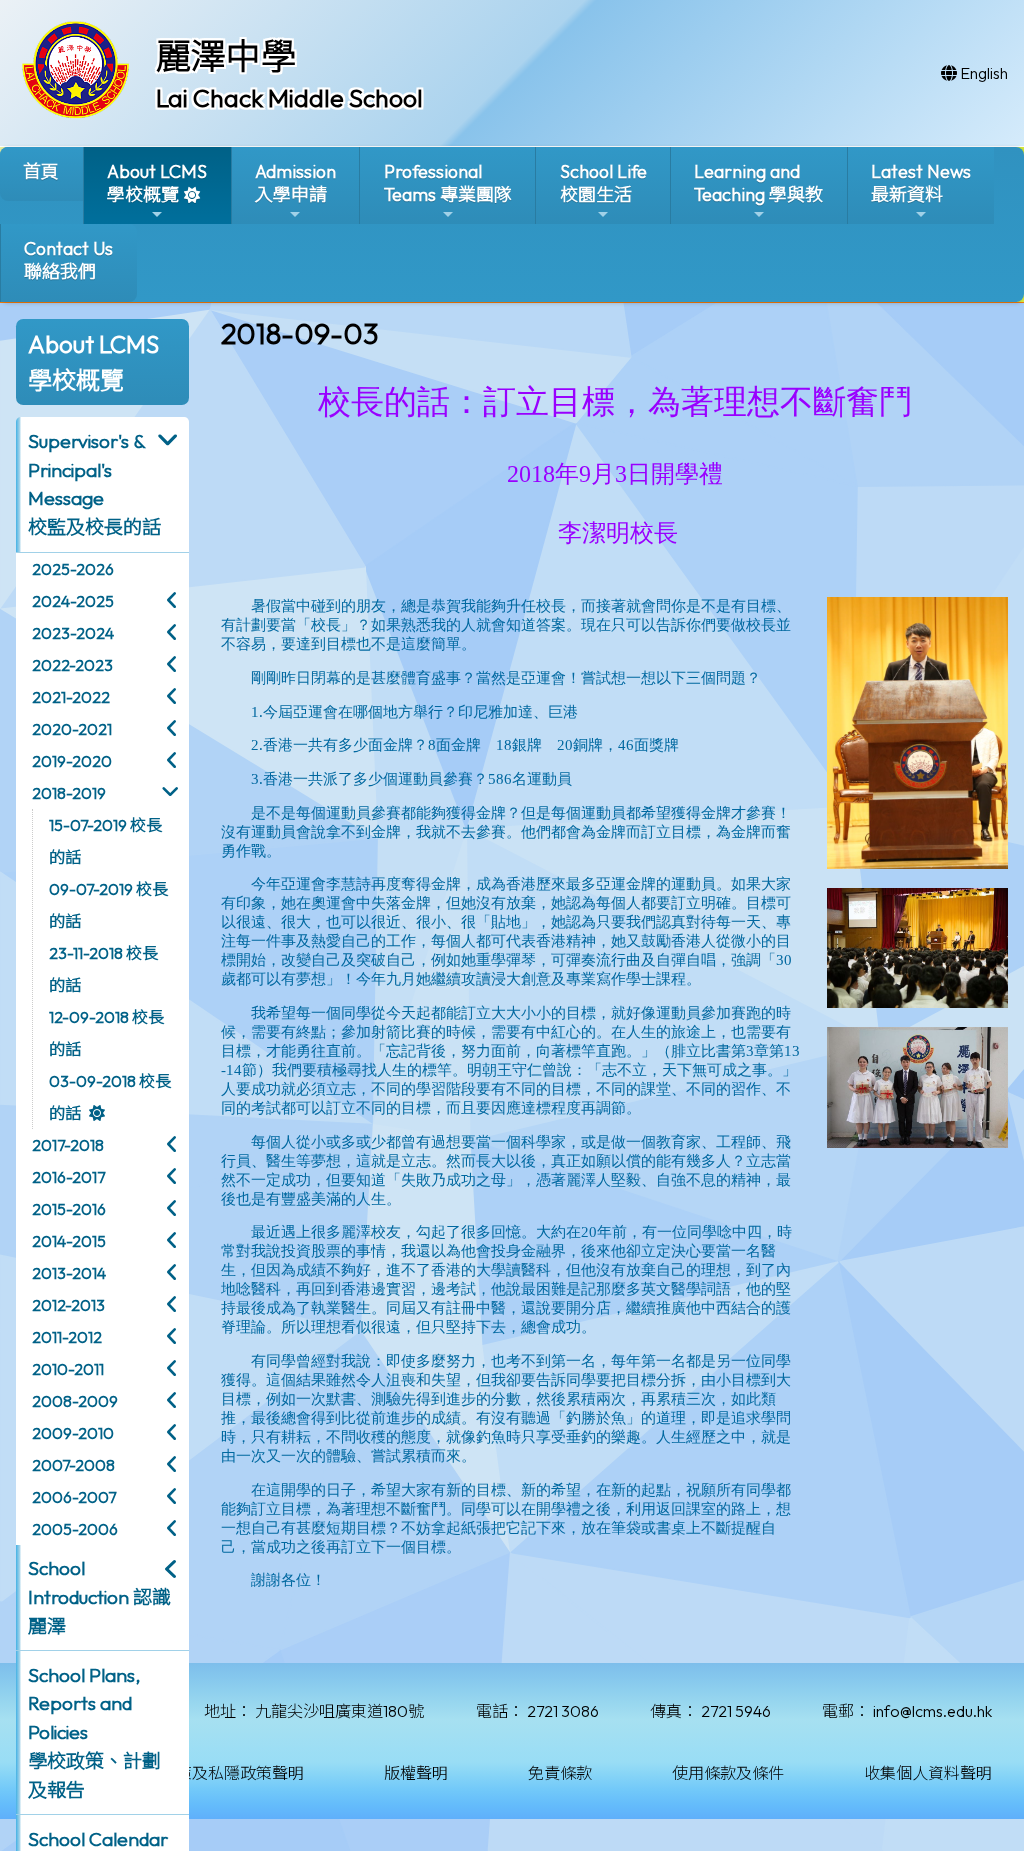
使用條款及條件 (728, 1773)
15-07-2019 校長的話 (105, 841)
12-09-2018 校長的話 (106, 1033)
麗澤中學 (226, 56)
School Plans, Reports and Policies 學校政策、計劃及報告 (94, 1732)
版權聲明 (416, 1773)
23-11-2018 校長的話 (103, 969)
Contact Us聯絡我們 (68, 260)
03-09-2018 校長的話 (110, 1097)
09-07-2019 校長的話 (108, 905)
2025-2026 (73, 569)
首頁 (41, 171)
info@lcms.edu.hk (932, 1711)
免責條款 (560, 1773)
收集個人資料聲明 (928, 1773)
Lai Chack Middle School (289, 98)
